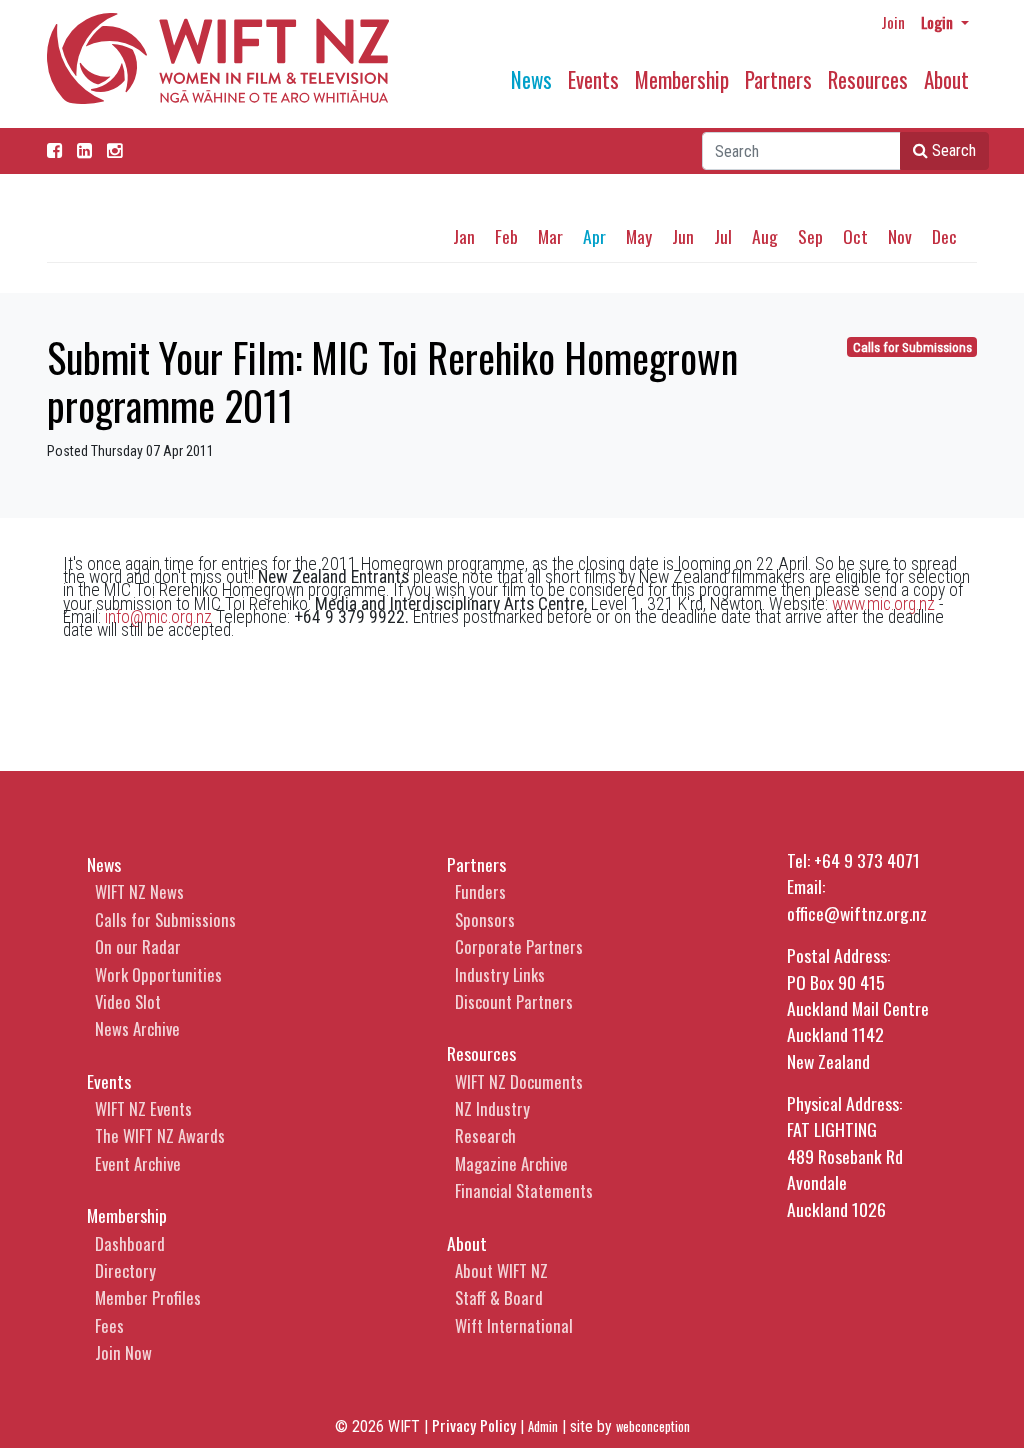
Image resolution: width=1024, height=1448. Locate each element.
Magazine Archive (511, 1163)
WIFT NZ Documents (519, 1081)
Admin (543, 1426)
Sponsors (485, 919)
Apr (594, 236)
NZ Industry (492, 1108)
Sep (810, 236)
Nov (900, 236)
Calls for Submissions (912, 347)
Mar (550, 236)
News (531, 79)
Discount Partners (514, 1001)
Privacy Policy (474, 1425)
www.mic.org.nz (883, 604)
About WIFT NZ (501, 1270)
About (946, 79)
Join (893, 22)
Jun (683, 236)
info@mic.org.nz (158, 617)
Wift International (514, 1325)
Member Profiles (148, 1297)
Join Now (123, 1352)
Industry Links (500, 974)
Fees (109, 1325)
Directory (125, 1270)
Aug (765, 236)
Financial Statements (524, 1190)
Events (593, 79)
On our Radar (138, 946)
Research (485, 1135)
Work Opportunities (158, 974)
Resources (868, 79)
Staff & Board (499, 1297)
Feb (506, 236)
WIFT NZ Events (143, 1108)
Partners (778, 79)
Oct (855, 236)
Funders (480, 891)
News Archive (137, 1028)
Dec (944, 236)
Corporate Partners (519, 946)
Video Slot (128, 1001)
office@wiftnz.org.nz (857, 913)
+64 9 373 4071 (867, 860)
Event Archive (138, 1163)
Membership (682, 79)
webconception (653, 1426)
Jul (723, 236)
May (639, 236)
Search (952, 150)
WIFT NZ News (139, 891)
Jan (464, 236)
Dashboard (130, 1243)
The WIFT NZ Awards (160, 1135)
